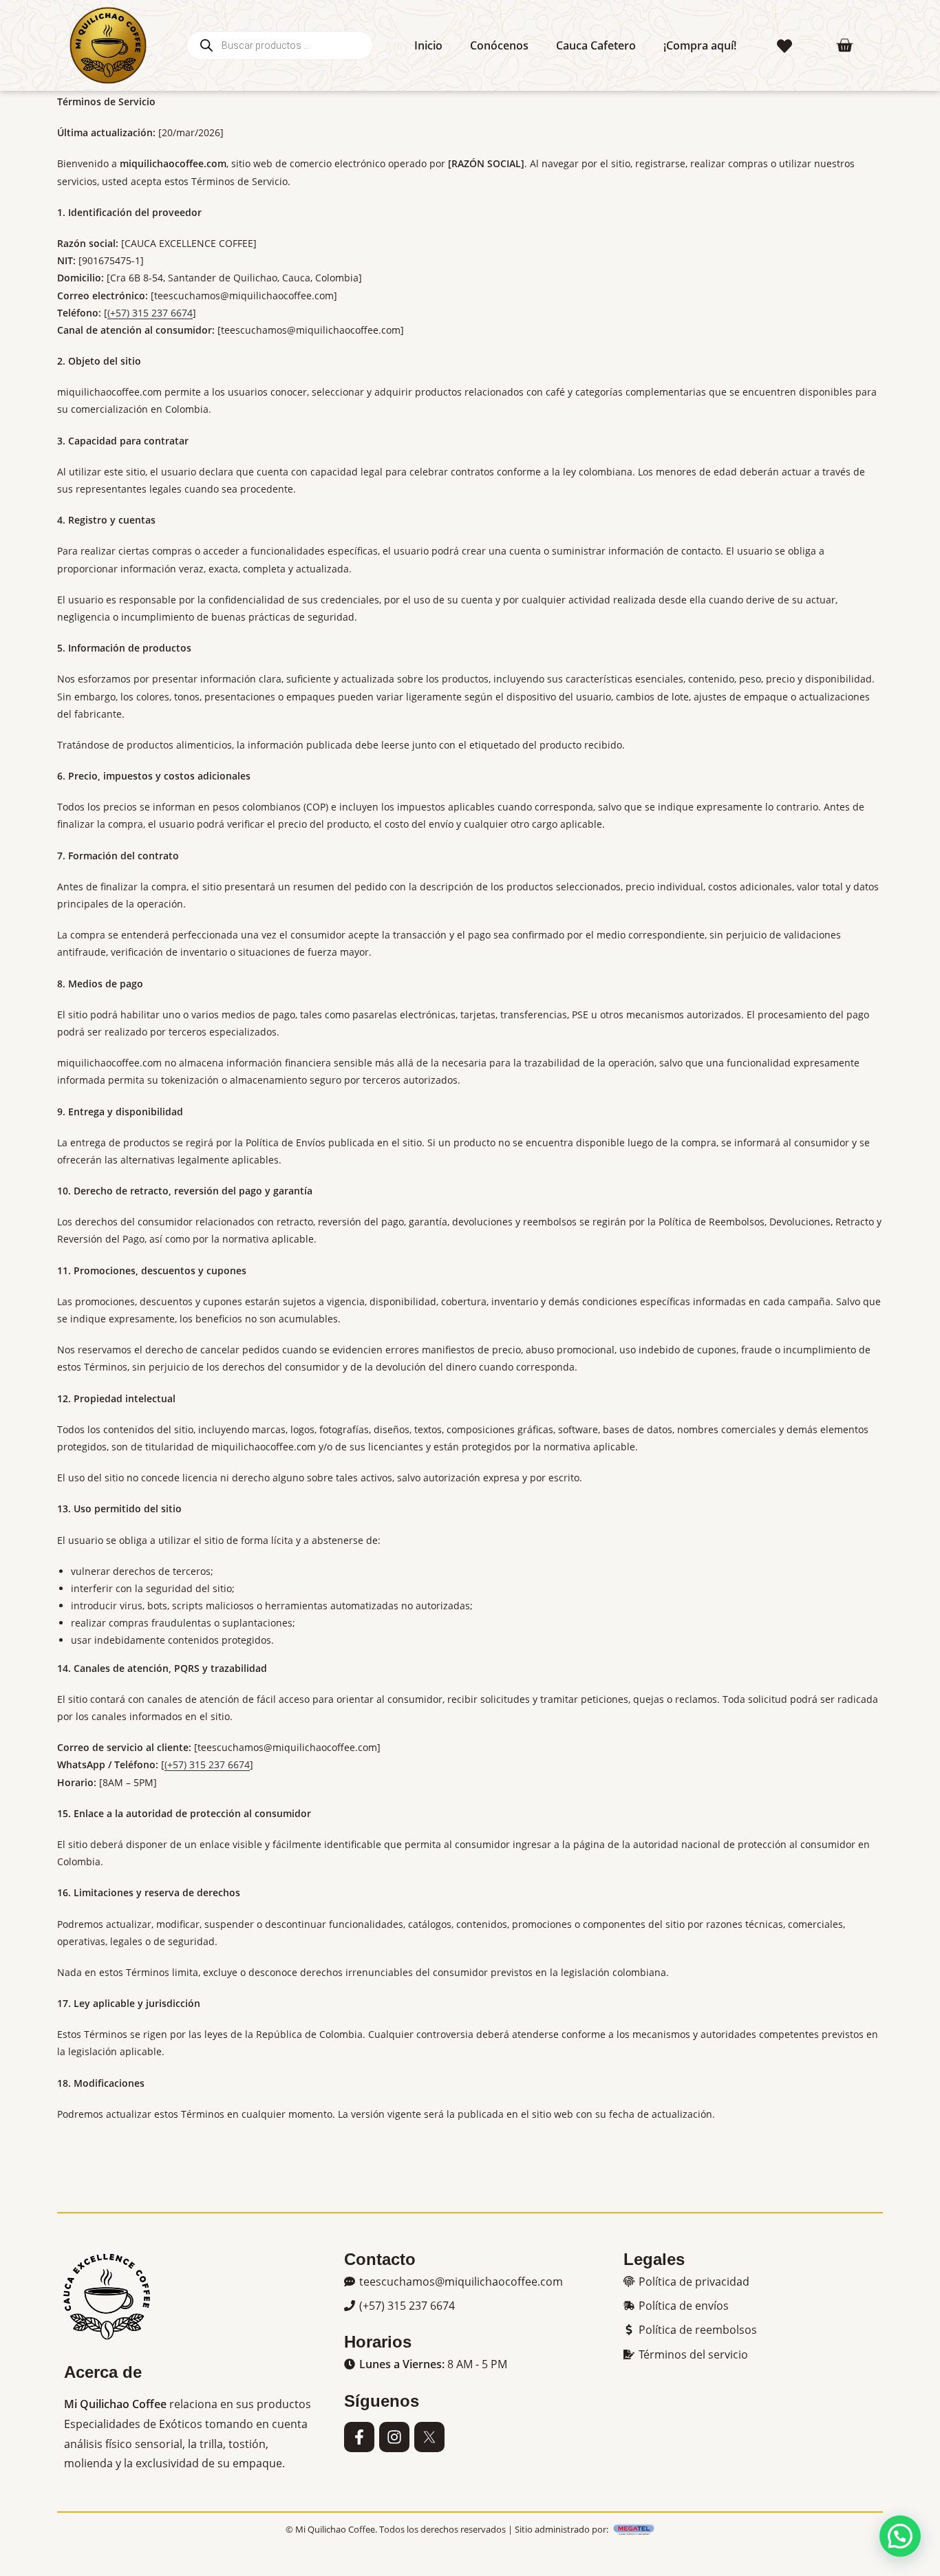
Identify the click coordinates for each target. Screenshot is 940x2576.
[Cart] (844, 45)
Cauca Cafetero (596, 45)
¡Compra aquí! (700, 45)
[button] (453, 2282)
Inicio (428, 45)
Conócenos (499, 45)
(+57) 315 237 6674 (150, 313)
